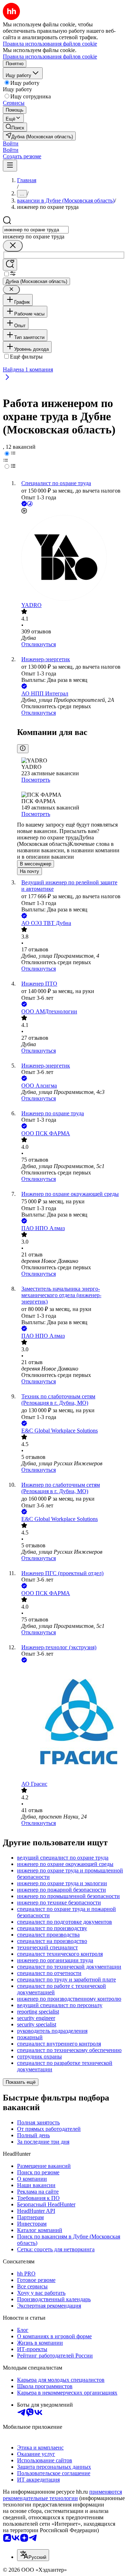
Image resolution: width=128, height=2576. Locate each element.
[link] (15, 127)
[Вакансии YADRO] (71, 559)
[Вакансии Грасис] (71, 1723)
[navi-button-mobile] (10, 166)
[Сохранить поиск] (10, 265)
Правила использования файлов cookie (50, 56)
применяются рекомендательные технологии (62, 2495)
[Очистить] (13, 246)
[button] (11, 143)
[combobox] (36, 230)
